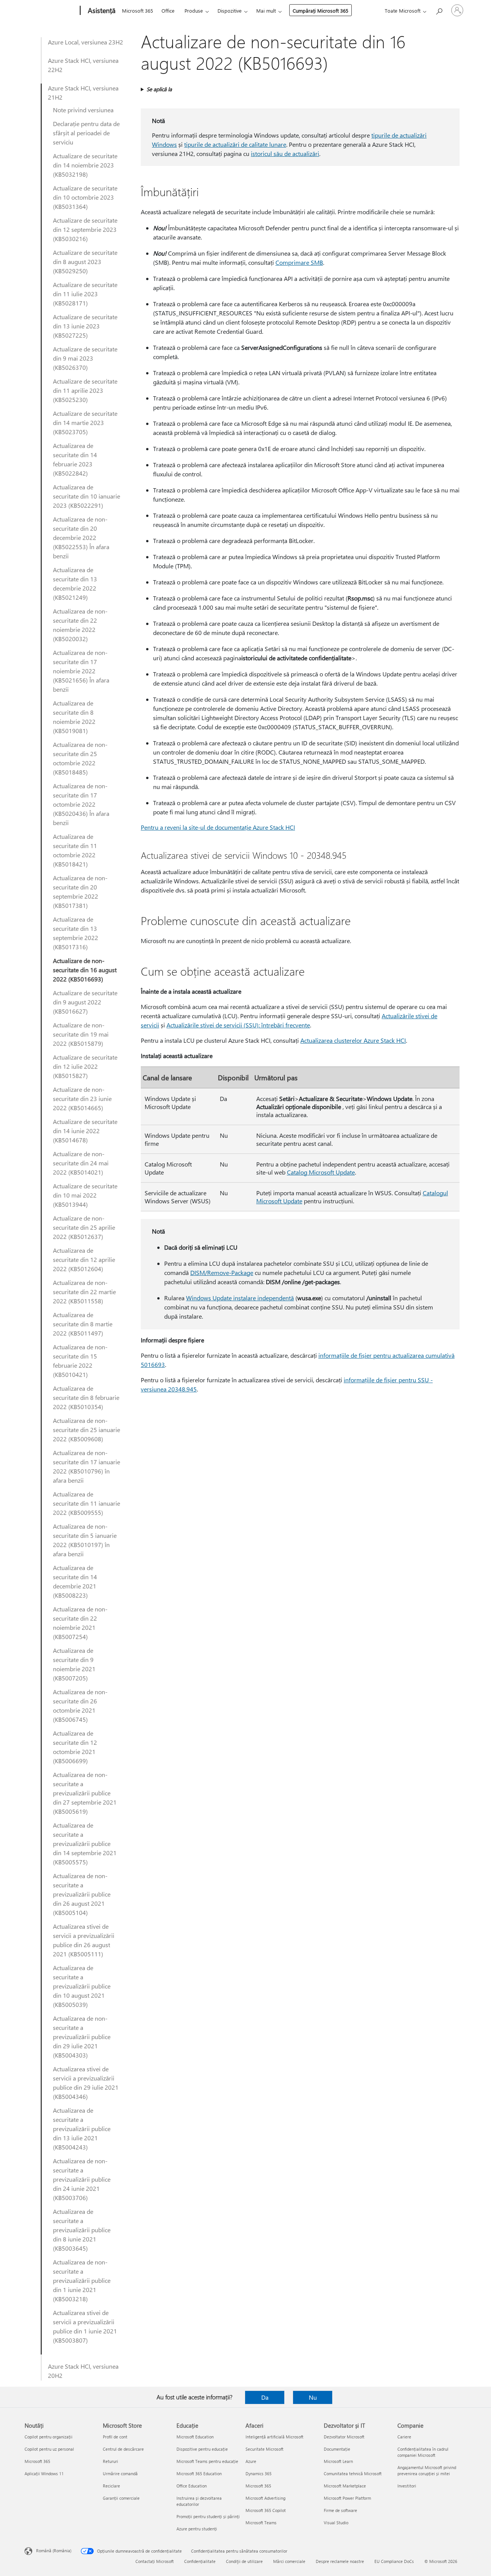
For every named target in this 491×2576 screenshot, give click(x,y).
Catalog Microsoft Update (321, 1172)
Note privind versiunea (83, 110)
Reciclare (111, 2486)
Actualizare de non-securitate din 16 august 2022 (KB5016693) (85, 970)
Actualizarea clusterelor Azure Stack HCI (353, 1040)
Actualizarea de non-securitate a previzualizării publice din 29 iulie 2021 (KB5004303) (82, 2037)
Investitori (407, 2486)
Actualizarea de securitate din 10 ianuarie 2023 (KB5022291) (87, 496)
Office (168, 11)
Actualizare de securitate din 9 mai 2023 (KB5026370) (85, 358)
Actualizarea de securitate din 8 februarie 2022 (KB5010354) (86, 1397)
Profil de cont (115, 2437)
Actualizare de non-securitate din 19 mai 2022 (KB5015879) (81, 1034)
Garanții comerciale (121, 2498)
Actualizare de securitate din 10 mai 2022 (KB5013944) (85, 1195)
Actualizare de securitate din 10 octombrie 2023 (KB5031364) (85, 197)
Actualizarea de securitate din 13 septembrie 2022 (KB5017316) (76, 933)
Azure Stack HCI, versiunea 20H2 (83, 2371)
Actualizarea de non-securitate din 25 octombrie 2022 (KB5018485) (80, 758)
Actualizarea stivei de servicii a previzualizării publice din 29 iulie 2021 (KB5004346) (86, 2083)
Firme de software (340, 2510)
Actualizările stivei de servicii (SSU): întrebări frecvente (238, 1025)
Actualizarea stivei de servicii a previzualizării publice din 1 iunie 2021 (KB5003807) (85, 2326)
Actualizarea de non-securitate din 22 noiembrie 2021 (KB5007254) (80, 1623)
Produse (194, 11)
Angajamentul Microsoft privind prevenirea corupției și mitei (427, 2470)
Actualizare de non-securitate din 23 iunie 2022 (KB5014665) (82, 1098)
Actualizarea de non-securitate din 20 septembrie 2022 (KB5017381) (80, 892)
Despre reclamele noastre (340, 2561)
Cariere (404, 2437)
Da (265, 2397)
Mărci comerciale (289, 2561)
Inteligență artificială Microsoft (274, 2437)
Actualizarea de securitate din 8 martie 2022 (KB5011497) (83, 1324)
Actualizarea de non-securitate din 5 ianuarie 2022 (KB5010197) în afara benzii (85, 1540)
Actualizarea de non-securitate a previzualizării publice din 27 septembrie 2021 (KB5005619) (85, 1793)
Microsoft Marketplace (345, 2486)
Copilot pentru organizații (49, 2437)
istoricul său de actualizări (285, 153)
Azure (251, 2461)
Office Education (192, 2486)
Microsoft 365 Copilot (266, 2510)
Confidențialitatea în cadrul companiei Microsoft (423, 2452)
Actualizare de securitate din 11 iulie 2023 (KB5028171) (85, 294)
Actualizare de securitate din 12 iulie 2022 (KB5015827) (85, 1066)
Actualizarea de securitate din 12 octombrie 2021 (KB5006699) (75, 1747)
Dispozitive (230, 11)
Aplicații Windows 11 (44, 2473)
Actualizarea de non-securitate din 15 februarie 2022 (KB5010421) (80, 1361)
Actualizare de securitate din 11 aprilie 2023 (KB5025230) (85, 390)
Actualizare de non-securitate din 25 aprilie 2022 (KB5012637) (84, 1227)
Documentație (337, 2449)
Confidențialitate (200, 2561)
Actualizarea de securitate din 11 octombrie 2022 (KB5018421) (75, 850)
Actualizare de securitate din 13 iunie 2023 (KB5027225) (85, 326)
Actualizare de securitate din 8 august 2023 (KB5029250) (85, 262)
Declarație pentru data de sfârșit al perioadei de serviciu (86, 133)
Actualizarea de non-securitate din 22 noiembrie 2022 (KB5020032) (80, 625)
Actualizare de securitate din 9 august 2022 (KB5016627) (85, 1002)
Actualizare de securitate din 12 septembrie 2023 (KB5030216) (85, 229)
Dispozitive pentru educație (202, 2449)
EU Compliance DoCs (394, 2561)
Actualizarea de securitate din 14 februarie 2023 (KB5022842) (75, 459)
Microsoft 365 (138, 11)
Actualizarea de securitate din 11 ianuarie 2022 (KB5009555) (87, 1503)
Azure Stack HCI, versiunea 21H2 (83, 93)
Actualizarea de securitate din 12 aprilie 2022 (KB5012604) (84, 1259)
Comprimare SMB (299, 262)
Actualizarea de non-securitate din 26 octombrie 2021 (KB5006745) (80, 1706)
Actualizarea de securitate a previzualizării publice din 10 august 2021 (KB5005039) (82, 1986)
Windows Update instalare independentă (240, 1298)
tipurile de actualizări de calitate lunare (235, 144)
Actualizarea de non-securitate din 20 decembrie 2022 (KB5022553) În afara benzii (81, 537)
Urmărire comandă (120, 2473)
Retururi (110, 2461)
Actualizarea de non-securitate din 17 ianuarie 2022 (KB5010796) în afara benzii (87, 1466)
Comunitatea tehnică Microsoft (353, 2473)
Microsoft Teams (261, 2523)
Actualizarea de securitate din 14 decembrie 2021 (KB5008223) (75, 1581)
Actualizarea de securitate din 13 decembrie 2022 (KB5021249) (75, 583)
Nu (313, 2397)
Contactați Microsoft (155, 2561)
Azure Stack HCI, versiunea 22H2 (83, 65)
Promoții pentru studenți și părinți (208, 2516)
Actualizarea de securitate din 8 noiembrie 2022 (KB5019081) (74, 717)
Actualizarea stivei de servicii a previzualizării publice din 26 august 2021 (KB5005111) (84, 1940)
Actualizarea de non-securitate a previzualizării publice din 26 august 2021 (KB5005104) (82, 1894)
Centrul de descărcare (123, 2449)
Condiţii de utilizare (244, 2561)
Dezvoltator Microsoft (344, 2437)
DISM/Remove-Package (222, 1272)
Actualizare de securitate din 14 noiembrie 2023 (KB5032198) (85, 165)
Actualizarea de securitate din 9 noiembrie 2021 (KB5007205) (74, 1664)
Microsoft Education (195, 2437)
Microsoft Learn (338, 2461)
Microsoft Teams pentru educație (207, 2461)
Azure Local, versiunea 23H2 (86, 42)
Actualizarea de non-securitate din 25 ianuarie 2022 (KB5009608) (87, 1430)
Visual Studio (336, 2523)
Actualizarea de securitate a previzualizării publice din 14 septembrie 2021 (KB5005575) (85, 1843)
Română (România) (54, 2551)
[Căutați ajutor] (439, 10)
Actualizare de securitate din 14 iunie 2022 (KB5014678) (85, 1131)
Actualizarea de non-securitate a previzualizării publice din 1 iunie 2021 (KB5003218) (82, 2280)
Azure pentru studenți (197, 2529)
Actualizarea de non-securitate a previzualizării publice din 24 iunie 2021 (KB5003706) (82, 2179)
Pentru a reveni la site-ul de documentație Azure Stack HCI (218, 827)
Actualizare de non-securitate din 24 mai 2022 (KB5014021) (81, 1163)
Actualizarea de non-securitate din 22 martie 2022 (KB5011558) (84, 1292)
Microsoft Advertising (265, 2498)
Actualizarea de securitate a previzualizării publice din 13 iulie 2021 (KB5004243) (82, 2129)
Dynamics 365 (259, 2473)
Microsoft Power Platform (347, 2498)
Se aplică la (159, 89)
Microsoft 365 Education (199, 2473)
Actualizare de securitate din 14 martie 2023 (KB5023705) (85, 422)
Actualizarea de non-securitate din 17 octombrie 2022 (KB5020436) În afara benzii (81, 804)
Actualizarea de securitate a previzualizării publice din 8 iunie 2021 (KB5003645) (82, 2230)
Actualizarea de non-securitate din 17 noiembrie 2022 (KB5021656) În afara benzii (81, 671)
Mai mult (266, 11)
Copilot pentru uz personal (49, 2449)
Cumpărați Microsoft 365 (320, 11)
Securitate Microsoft (264, 2449)
